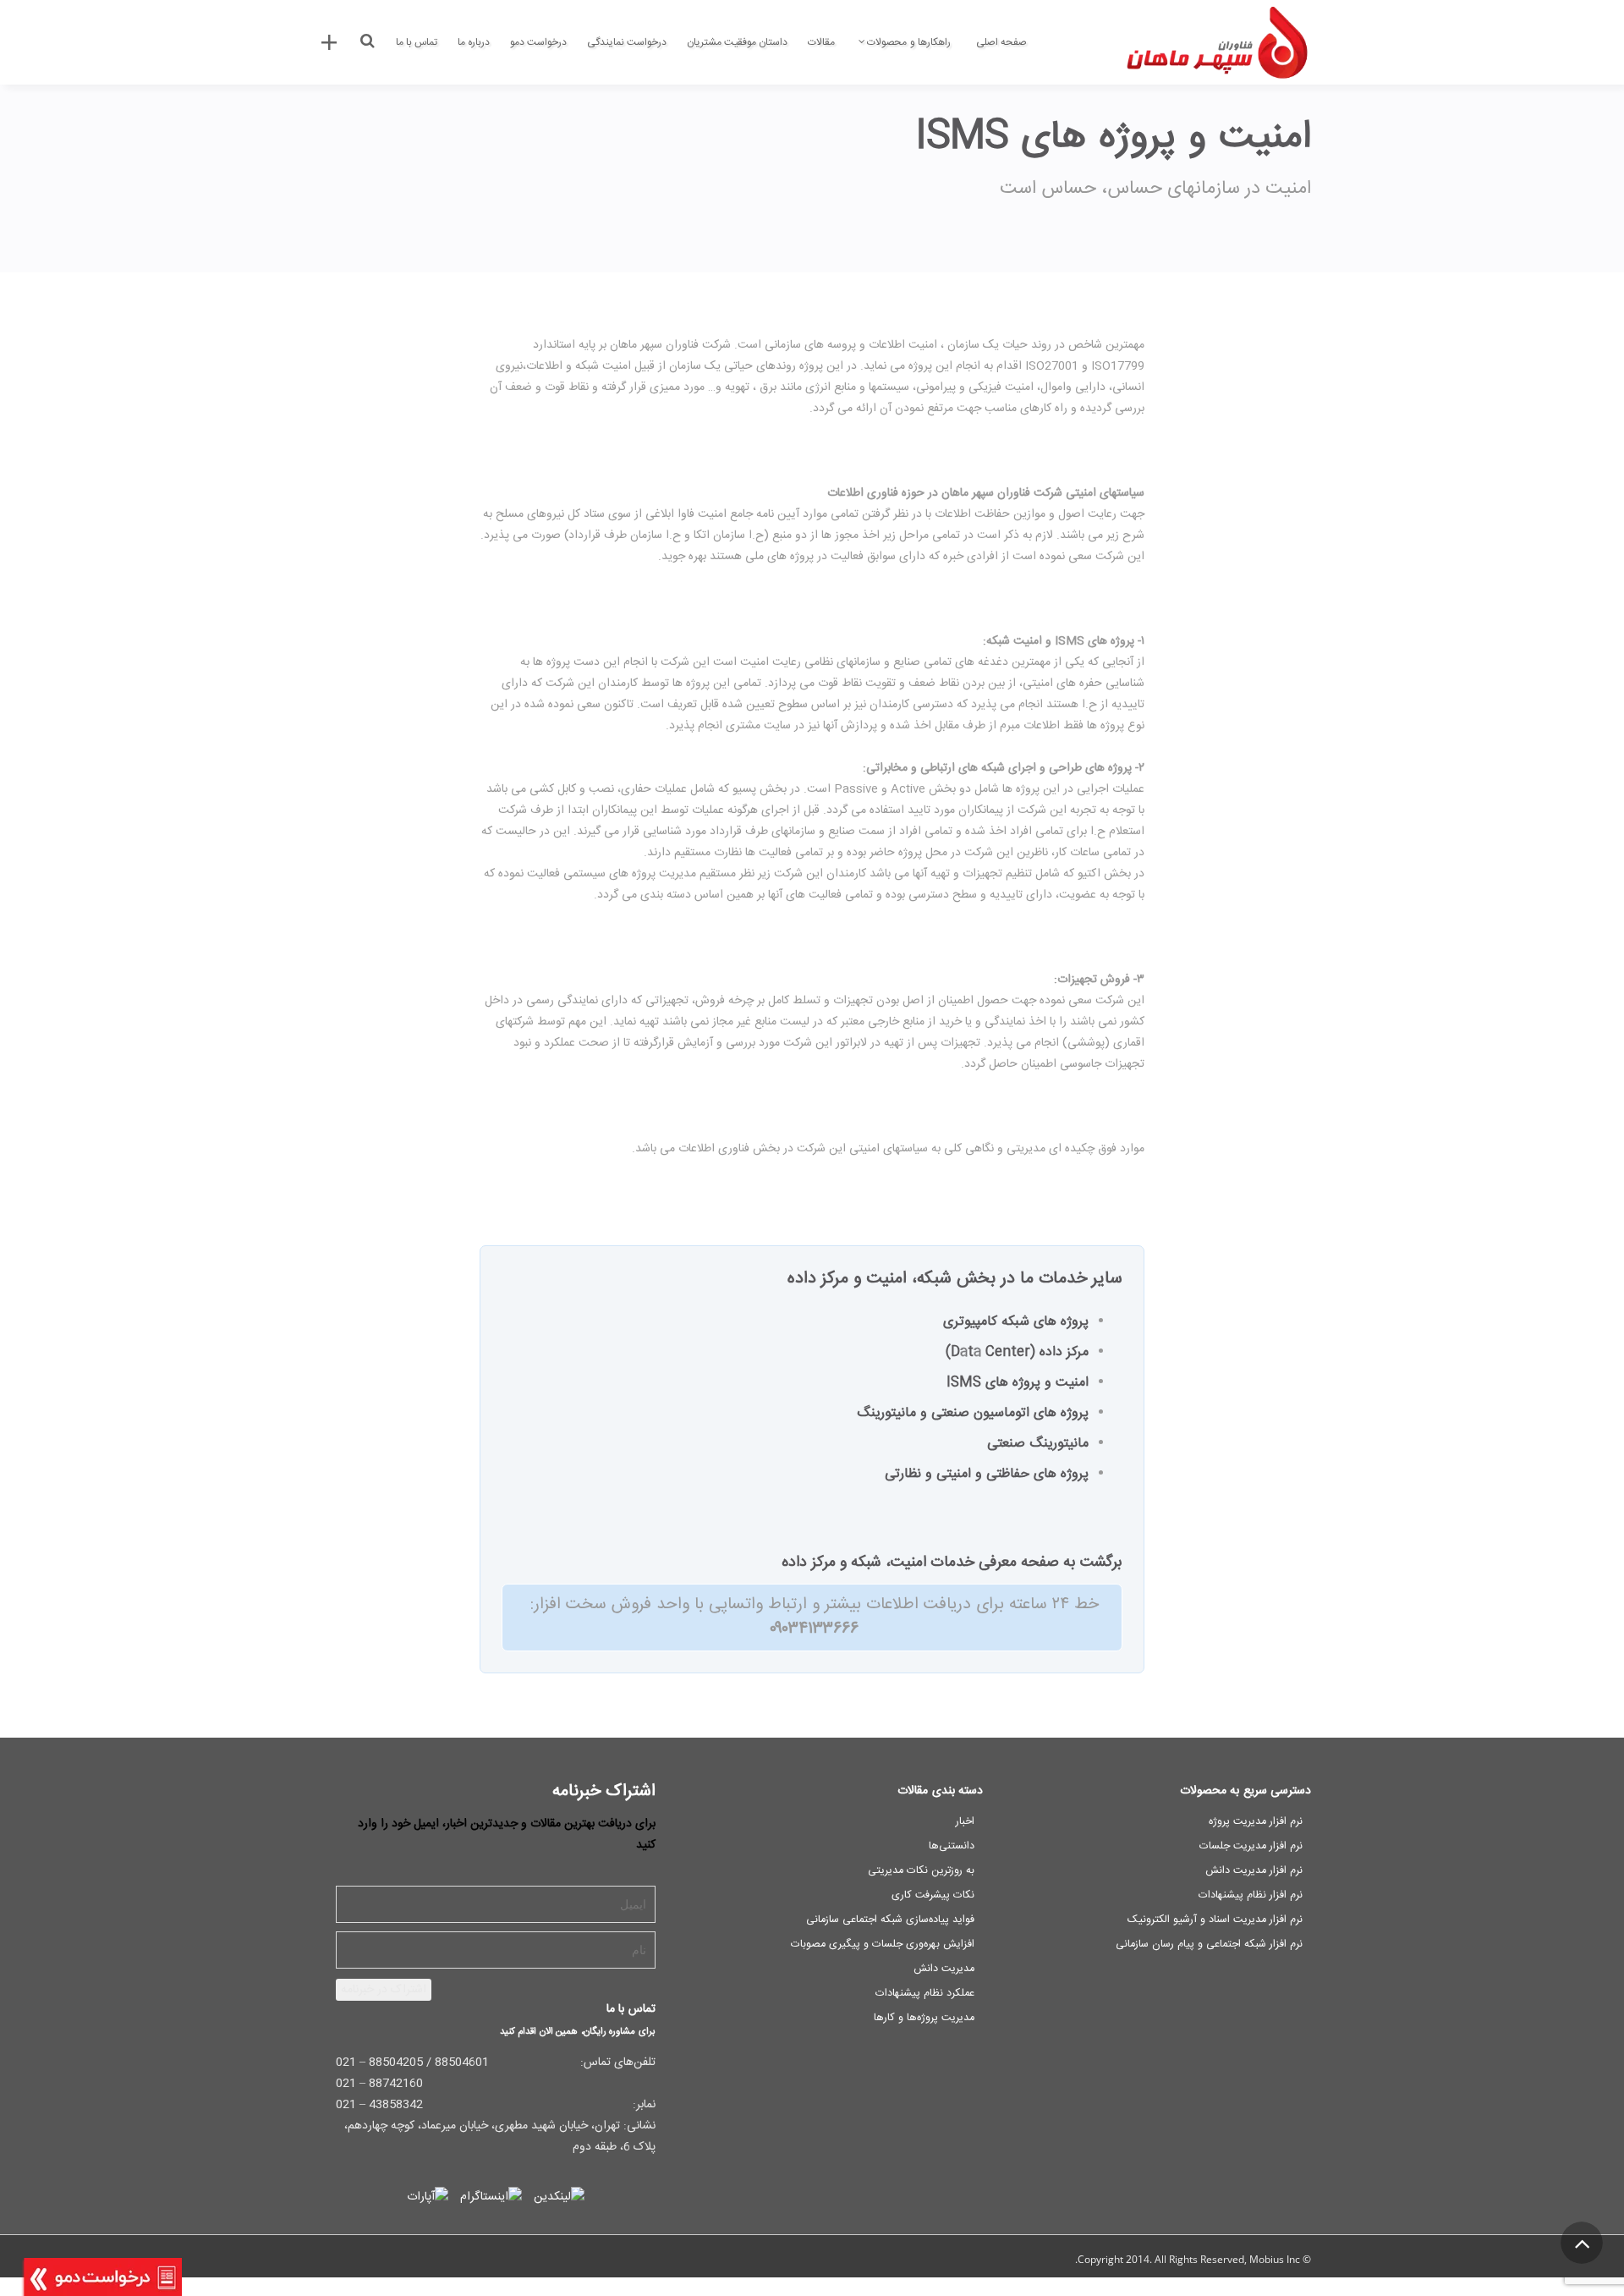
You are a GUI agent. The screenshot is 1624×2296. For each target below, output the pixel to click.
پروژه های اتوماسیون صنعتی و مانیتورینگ (973, 1413)
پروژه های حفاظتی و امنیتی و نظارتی (987, 1474)
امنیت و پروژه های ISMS (1018, 1383)
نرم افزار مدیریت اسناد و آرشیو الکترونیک (1215, 1920)
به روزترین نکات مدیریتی (921, 1871)
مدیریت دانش (944, 1969)
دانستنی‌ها (952, 1846)
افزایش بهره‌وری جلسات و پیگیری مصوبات (883, 1944)
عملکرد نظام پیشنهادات (925, 1994)
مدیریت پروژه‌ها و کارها (924, 2018)
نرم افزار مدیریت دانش (1254, 1871)
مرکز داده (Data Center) (1017, 1352)
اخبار (965, 1822)
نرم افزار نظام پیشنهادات (1251, 1895)
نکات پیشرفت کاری (933, 1895)
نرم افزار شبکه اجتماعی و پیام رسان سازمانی (1209, 1944)
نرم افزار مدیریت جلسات (1251, 1846)
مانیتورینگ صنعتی (1038, 1444)
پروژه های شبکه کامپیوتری (1016, 1322)
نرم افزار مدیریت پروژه (1256, 1822)
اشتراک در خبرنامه (384, 1990)
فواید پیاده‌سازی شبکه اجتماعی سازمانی (890, 1920)
